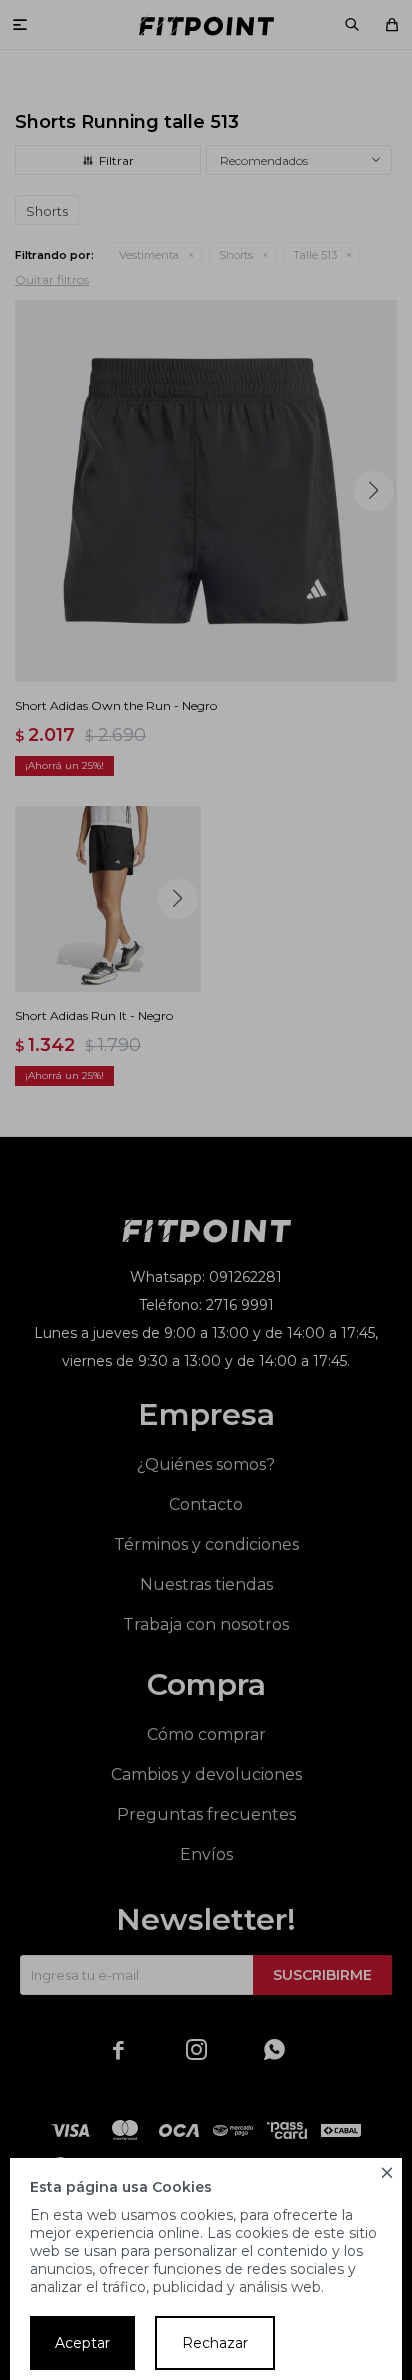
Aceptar (82, 2343)
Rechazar (215, 2343)
